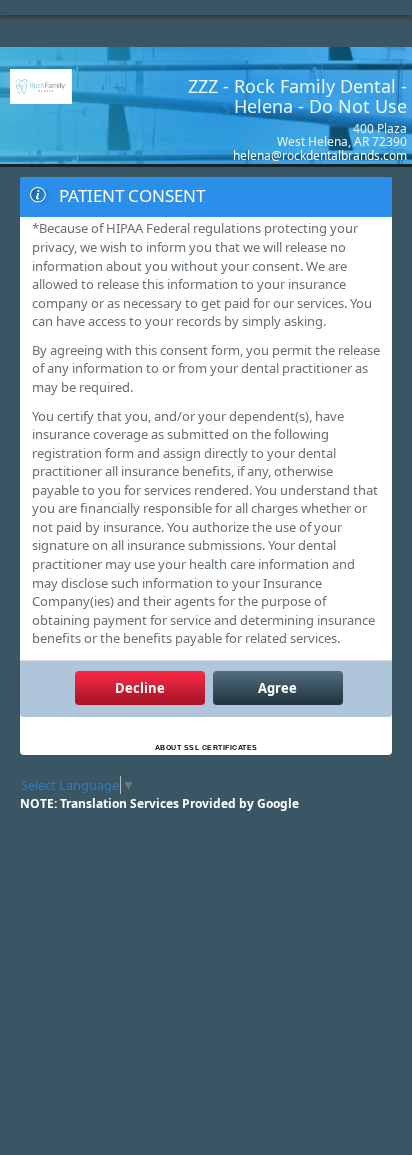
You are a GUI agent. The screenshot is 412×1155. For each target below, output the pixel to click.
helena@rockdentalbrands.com (320, 155)
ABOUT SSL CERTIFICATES (206, 747)
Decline (140, 688)
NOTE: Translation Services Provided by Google (159, 803)
